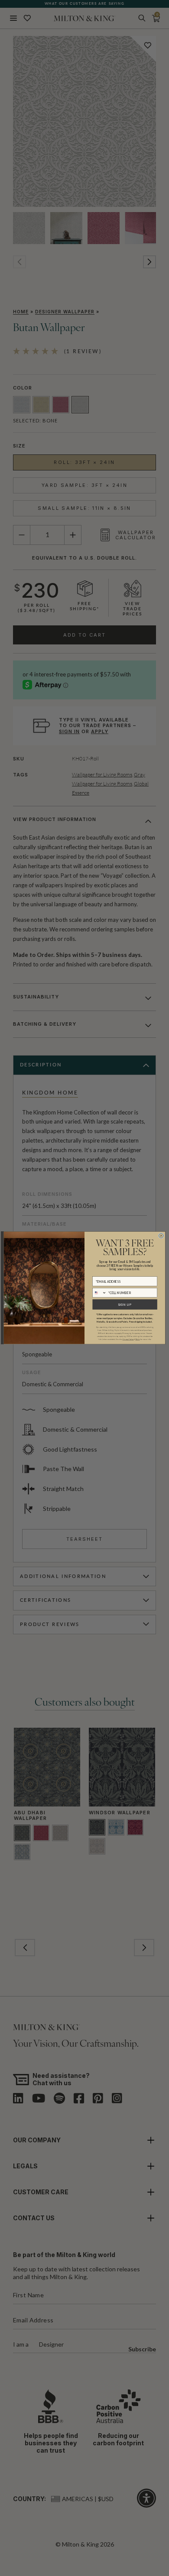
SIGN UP (125, 1304)
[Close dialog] (161, 1236)
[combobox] (100, 1293)
